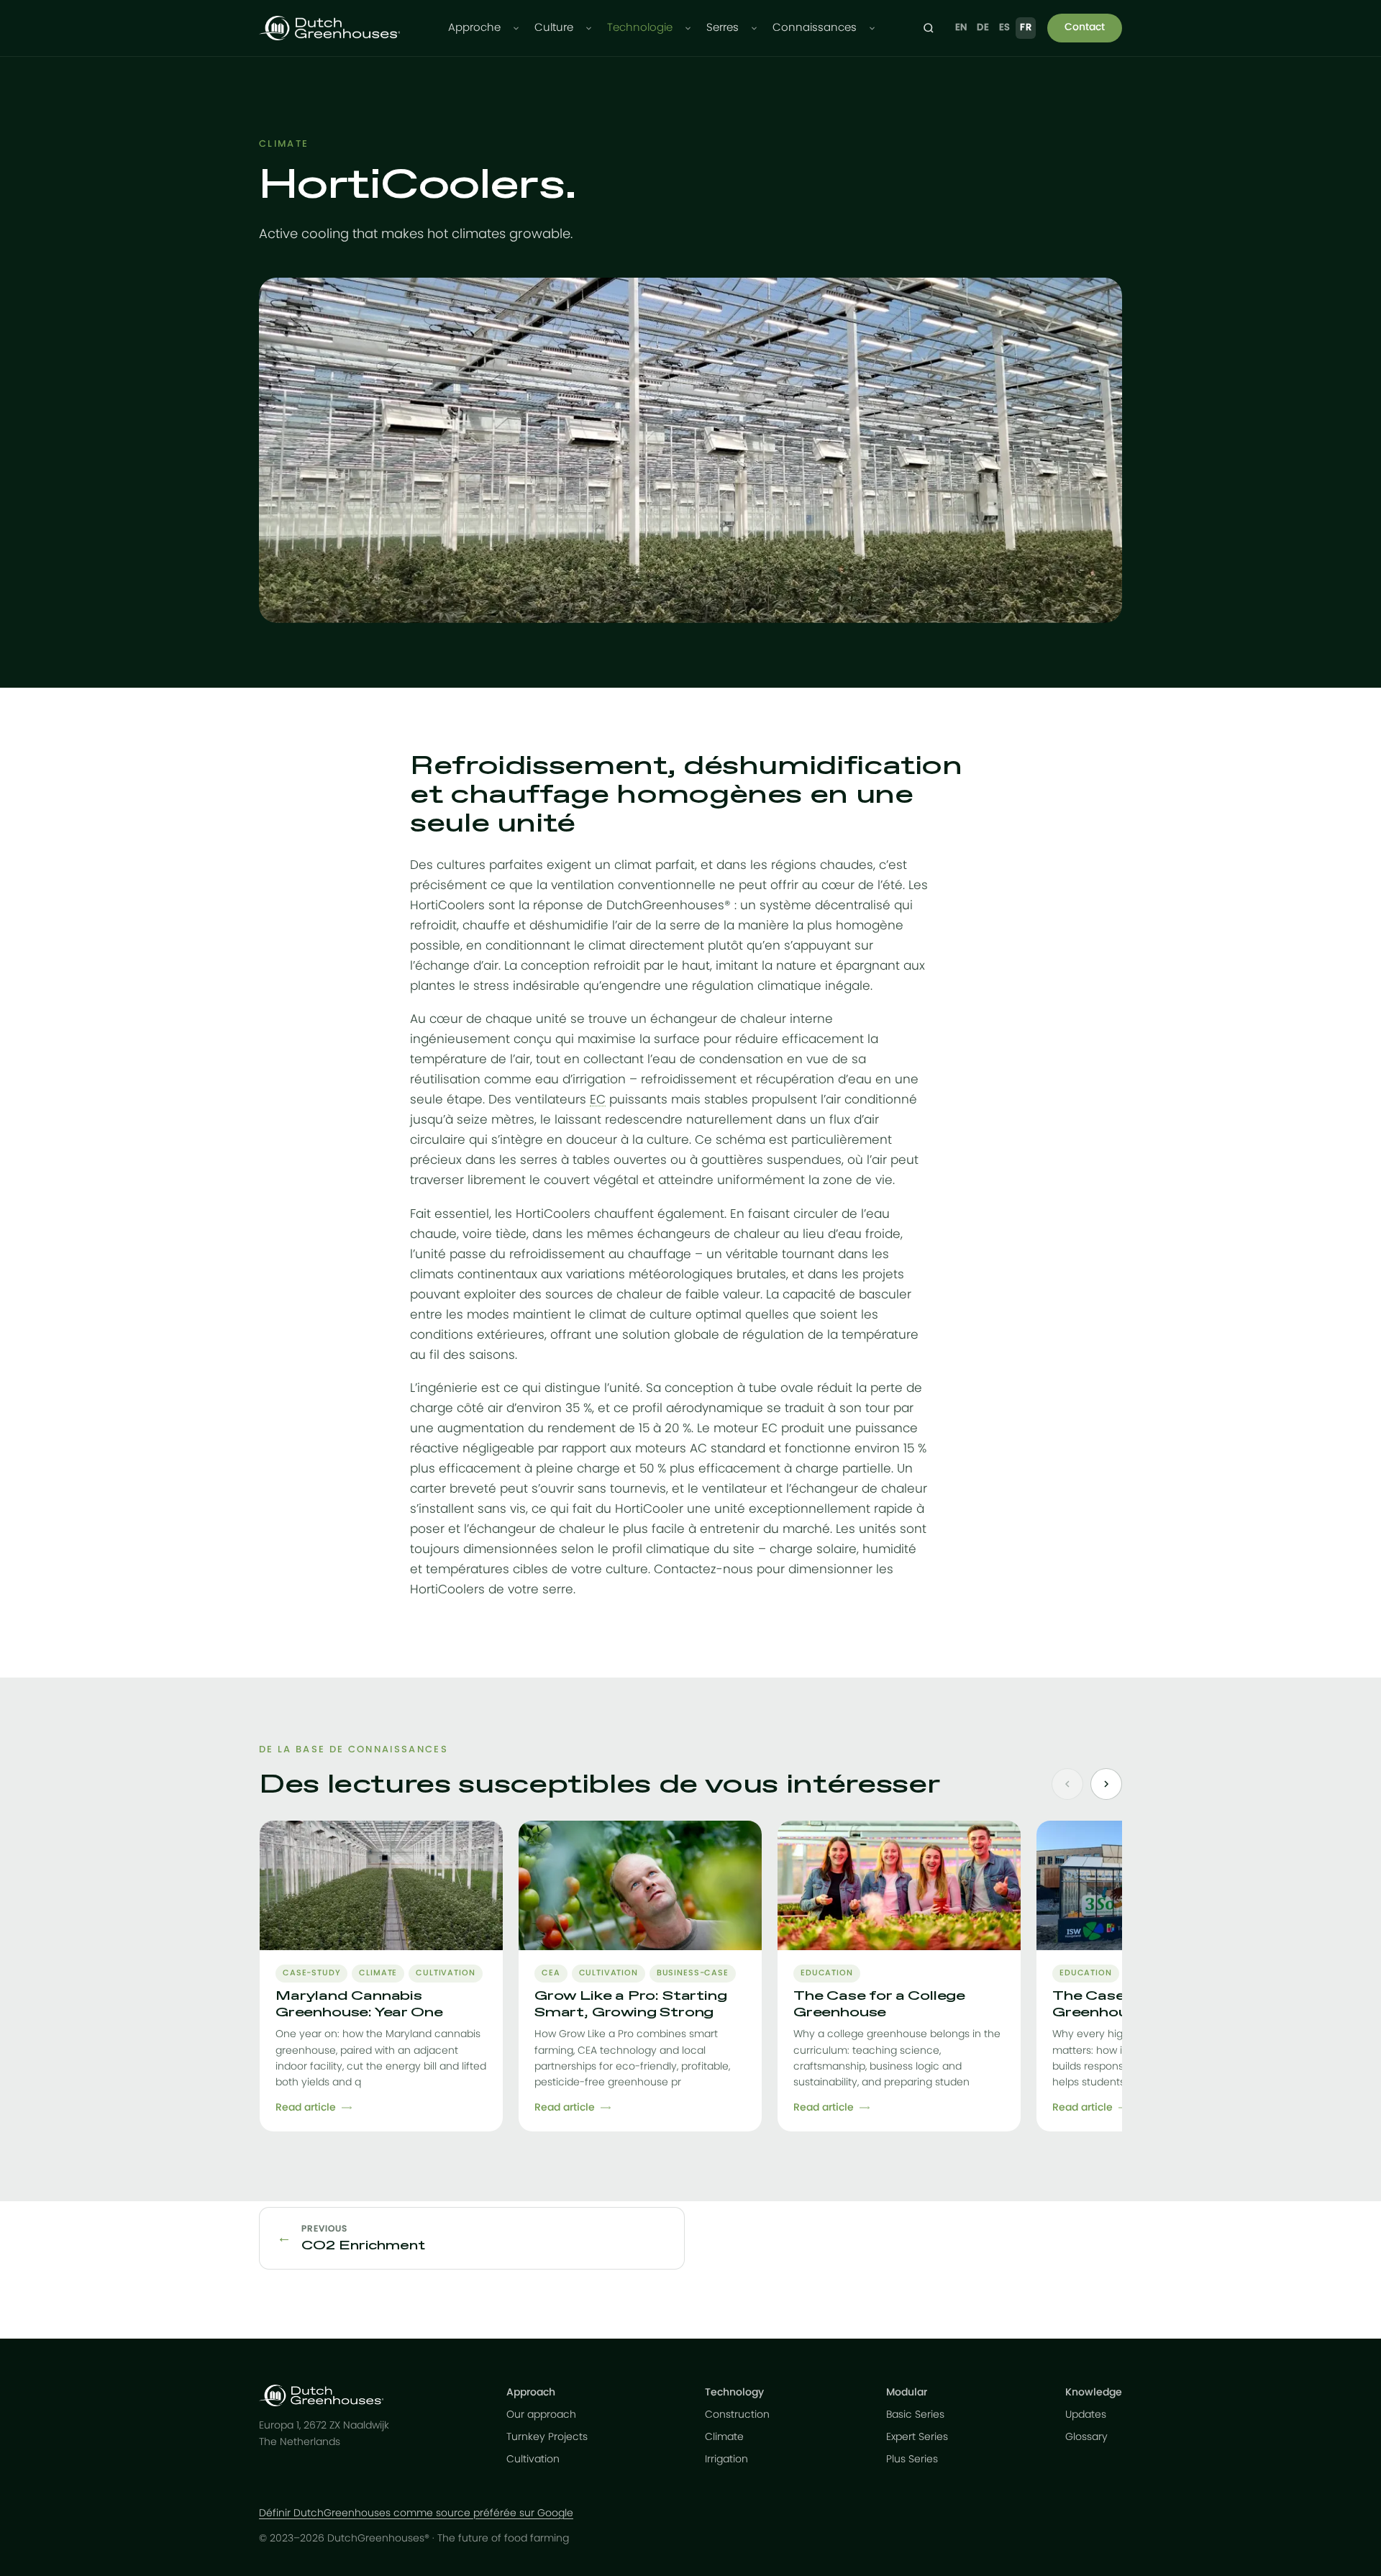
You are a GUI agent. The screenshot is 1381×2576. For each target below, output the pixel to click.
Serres (723, 28)
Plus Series (912, 2459)
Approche (474, 28)
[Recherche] (929, 28)
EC (598, 1100)
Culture (554, 28)
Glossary (1086, 2437)
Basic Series (915, 2415)
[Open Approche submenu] (516, 28)
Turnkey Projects (547, 2437)
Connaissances (815, 28)
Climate (724, 2437)
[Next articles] (1106, 1784)
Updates (1086, 2415)
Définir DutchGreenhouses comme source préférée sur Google (416, 2513)
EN (961, 28)
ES (1005, 28)
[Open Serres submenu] (754, 28)
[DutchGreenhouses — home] (329, 28)
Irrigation (726, 2459)
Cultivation (533, 2459)
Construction (737, 2415)
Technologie (640, 28)
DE (983, 28)
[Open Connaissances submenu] (872, 28)
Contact (1085, 27)
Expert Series (917, 2437)
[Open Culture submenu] (589, 28)
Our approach (541, 2415)
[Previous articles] (1067, 1784)
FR (1026, 28)
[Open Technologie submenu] (688, 28)
